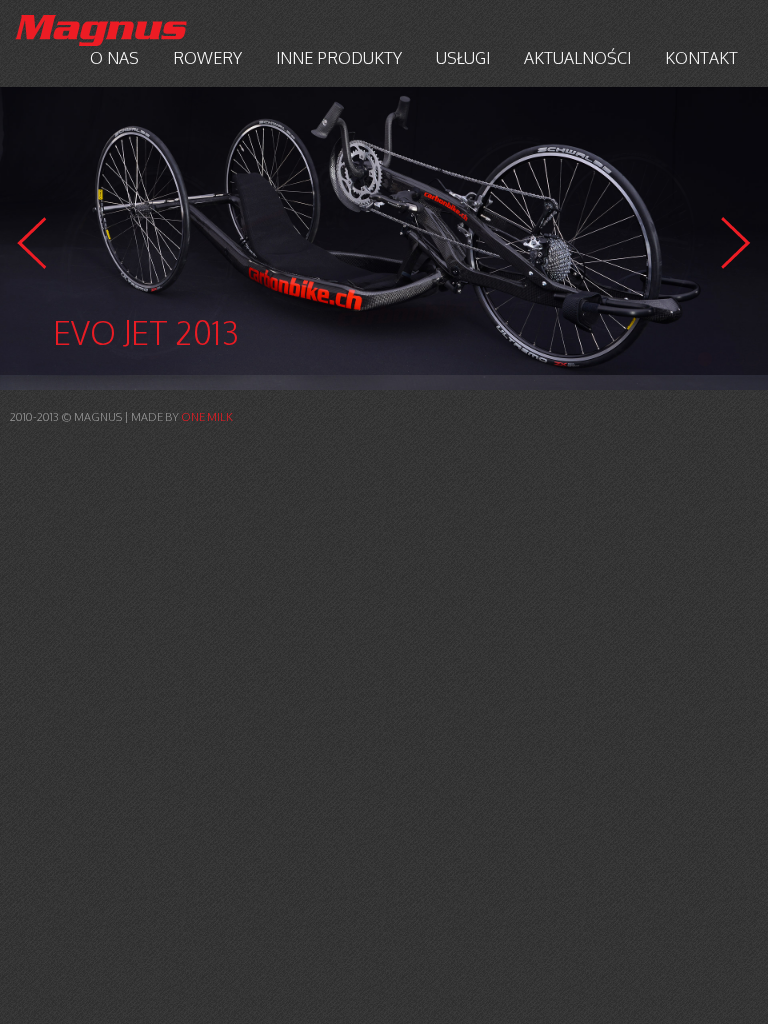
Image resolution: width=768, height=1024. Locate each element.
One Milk (207, 417)
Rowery (207, 58)
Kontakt (701, 58)
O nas (114, 58)
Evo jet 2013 (146, 332)
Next (736, 243)
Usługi (463, 58)
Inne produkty (339, 58)
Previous (32, 243)
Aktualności (577, 58)
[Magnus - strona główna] (101, 30)
